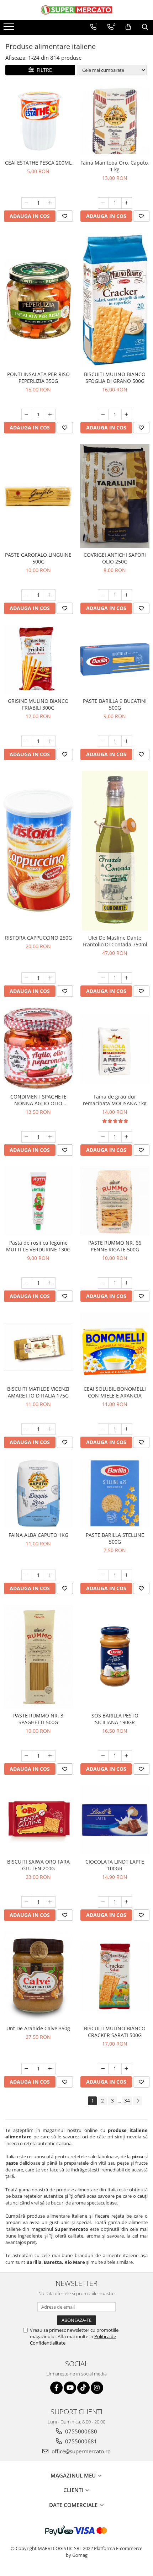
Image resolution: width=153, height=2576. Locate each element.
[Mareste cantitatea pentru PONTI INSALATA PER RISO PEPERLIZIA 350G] (50, 415)
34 (127, 2101)
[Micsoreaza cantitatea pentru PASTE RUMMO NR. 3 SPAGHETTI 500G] (27, 1756)
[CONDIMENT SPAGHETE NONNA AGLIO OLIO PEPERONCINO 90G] (38, 1049)
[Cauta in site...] (145, 27)
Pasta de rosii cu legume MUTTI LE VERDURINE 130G (38, 1246)
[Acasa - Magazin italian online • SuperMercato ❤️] (76, 10)
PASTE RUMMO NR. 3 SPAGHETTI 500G (38, 1719)
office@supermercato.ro (80, 2451)
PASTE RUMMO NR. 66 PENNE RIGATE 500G (115, 1246)
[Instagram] (97, 2388)
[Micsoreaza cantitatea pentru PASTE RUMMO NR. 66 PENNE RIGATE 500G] (103, 1283)
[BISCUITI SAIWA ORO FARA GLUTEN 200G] (38, 1820)
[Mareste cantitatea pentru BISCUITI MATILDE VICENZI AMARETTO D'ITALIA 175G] (50, 1429)
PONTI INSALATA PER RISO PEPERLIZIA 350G (38, 378)
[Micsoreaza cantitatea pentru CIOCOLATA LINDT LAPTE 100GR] (103, 1902)
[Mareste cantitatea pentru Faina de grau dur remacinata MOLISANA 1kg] (127, 1137)
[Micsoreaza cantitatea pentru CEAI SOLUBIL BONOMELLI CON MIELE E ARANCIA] (103, 1429)
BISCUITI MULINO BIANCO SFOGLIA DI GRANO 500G (115, 378)
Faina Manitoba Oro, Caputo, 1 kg (115, 166)
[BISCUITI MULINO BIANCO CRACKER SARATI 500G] (115, 1976)
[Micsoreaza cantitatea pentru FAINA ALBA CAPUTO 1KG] (27, 1575)
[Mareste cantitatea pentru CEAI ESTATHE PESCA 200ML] (50, 203)
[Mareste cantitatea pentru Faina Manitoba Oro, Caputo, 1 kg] (127, 203)
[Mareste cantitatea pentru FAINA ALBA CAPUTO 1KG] (50, 1575)
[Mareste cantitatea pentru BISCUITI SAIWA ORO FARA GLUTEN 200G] (50, 1902)
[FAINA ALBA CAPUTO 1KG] (38, 1493)
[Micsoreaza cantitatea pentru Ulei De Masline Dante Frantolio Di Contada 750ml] (103, 978)
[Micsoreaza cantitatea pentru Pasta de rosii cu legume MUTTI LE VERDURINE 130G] (27, 1283)
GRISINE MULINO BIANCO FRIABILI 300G (38, 704)
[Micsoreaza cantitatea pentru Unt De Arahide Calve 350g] (27, 2069)
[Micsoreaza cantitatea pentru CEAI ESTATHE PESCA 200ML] (27, 203)
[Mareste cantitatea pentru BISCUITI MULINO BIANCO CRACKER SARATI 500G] (127, 2069)
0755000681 (80, 2441)
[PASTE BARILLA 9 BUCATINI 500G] (115, 659)
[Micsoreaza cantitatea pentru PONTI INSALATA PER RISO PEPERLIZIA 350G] (27, 415)
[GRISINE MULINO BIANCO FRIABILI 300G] (38, 659)
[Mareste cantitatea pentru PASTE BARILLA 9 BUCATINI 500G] (127, 741)
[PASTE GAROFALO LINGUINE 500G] (38, 496)
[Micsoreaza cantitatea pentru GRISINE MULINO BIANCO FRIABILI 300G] (27, 741)
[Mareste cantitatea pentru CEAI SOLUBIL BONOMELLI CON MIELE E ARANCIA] (127, 1429)
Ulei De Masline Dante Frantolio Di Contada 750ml (115, 941)
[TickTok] (83, 2388)
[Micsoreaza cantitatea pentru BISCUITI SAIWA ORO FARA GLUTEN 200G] (27, 1902)
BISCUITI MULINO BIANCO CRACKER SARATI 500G (115, 2032)
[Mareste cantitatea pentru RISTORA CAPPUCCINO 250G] (50, 978)
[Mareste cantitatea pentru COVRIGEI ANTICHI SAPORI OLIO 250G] (127, 595)
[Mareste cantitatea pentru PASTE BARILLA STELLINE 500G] (127, 1575)
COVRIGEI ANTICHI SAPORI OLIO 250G (115, 558)
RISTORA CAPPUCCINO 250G (38, 938)
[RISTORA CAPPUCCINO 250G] (38, 851)
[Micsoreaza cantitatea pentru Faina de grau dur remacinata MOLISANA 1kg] (103, 1137)
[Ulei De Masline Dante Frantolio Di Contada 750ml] (115, 851)
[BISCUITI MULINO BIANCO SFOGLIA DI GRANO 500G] (115, 300)
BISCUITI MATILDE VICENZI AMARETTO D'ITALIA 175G (38, 1392)
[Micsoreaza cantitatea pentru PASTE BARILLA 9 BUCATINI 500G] (103, 741)
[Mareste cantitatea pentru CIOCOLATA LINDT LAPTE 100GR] (127, 1902)
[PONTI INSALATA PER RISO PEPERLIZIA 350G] (38, 300)
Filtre (43, 70)
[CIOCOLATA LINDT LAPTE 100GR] (115, 1820)
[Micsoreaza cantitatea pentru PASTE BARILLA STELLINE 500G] (103, 1575)
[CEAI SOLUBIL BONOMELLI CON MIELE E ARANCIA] (115, 1347)
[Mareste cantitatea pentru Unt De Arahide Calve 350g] (50, 2069)
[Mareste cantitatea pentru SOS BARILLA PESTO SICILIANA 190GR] (127, 1756)
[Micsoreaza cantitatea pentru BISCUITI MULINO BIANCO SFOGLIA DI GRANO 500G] (103, 415)
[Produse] (10, 29)
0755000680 (80, 2431)
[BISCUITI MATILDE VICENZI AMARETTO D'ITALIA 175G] (38, 1347)
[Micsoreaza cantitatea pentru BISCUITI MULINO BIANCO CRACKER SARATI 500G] (103, 2069)
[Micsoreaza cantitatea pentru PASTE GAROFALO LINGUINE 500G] (27, 595)
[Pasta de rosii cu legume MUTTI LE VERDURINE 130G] (38, 1201)
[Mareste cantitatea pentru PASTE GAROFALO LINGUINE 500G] (50, 595)
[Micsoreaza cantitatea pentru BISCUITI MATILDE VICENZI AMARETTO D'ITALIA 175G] (27, 1429)
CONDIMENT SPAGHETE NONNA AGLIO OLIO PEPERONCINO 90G (38, 1100)
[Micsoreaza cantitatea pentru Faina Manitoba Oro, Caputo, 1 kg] (103, 203)
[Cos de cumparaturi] (128, 27)
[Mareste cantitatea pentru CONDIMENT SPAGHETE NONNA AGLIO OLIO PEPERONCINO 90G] (50, 1137)
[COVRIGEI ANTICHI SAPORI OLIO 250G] (115, 496)
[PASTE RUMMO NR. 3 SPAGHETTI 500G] (38, 1657)
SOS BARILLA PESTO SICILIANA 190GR (115, 1719)
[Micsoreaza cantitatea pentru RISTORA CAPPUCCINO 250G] (27, 978)
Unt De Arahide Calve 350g (38, 2028)
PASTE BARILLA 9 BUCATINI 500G (115, 704)
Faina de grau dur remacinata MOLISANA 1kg (115, 1100)
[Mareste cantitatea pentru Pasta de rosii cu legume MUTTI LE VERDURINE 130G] (50, 1283)
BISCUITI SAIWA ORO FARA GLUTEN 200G (38, 1865)
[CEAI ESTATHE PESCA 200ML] (38, 121)
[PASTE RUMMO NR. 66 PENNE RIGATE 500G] (115, 1201)
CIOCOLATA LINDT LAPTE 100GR (115, 1865)
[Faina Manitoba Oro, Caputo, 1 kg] (115, 121)
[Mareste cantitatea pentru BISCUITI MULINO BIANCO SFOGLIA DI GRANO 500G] (127, 415)
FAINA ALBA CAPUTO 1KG (38, 1535)
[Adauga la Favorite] (65, 216)
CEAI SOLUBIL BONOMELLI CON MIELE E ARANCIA (115, 1392)
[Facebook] (56, 2388)
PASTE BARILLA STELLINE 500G (115, 1538)
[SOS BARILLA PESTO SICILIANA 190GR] (115, 1657)
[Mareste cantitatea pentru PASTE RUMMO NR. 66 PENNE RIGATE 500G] (127, 1283)
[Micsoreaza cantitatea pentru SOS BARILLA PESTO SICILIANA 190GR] (103, 1756)
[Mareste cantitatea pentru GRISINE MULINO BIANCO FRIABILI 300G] (50, 741)
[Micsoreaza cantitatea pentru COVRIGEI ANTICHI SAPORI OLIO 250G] (103, 595)
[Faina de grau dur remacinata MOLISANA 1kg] (115, 1049)
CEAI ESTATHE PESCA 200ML (38, 163)
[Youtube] (70, 2388)
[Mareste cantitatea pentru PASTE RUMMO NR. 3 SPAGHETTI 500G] (50, 1756)
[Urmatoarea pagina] (138, 2101)
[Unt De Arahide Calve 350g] (38, 1976)
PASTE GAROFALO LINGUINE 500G (38, 558)
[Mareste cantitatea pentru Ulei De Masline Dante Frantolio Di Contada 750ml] (127, 978)
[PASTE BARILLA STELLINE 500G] (115, 1493)
